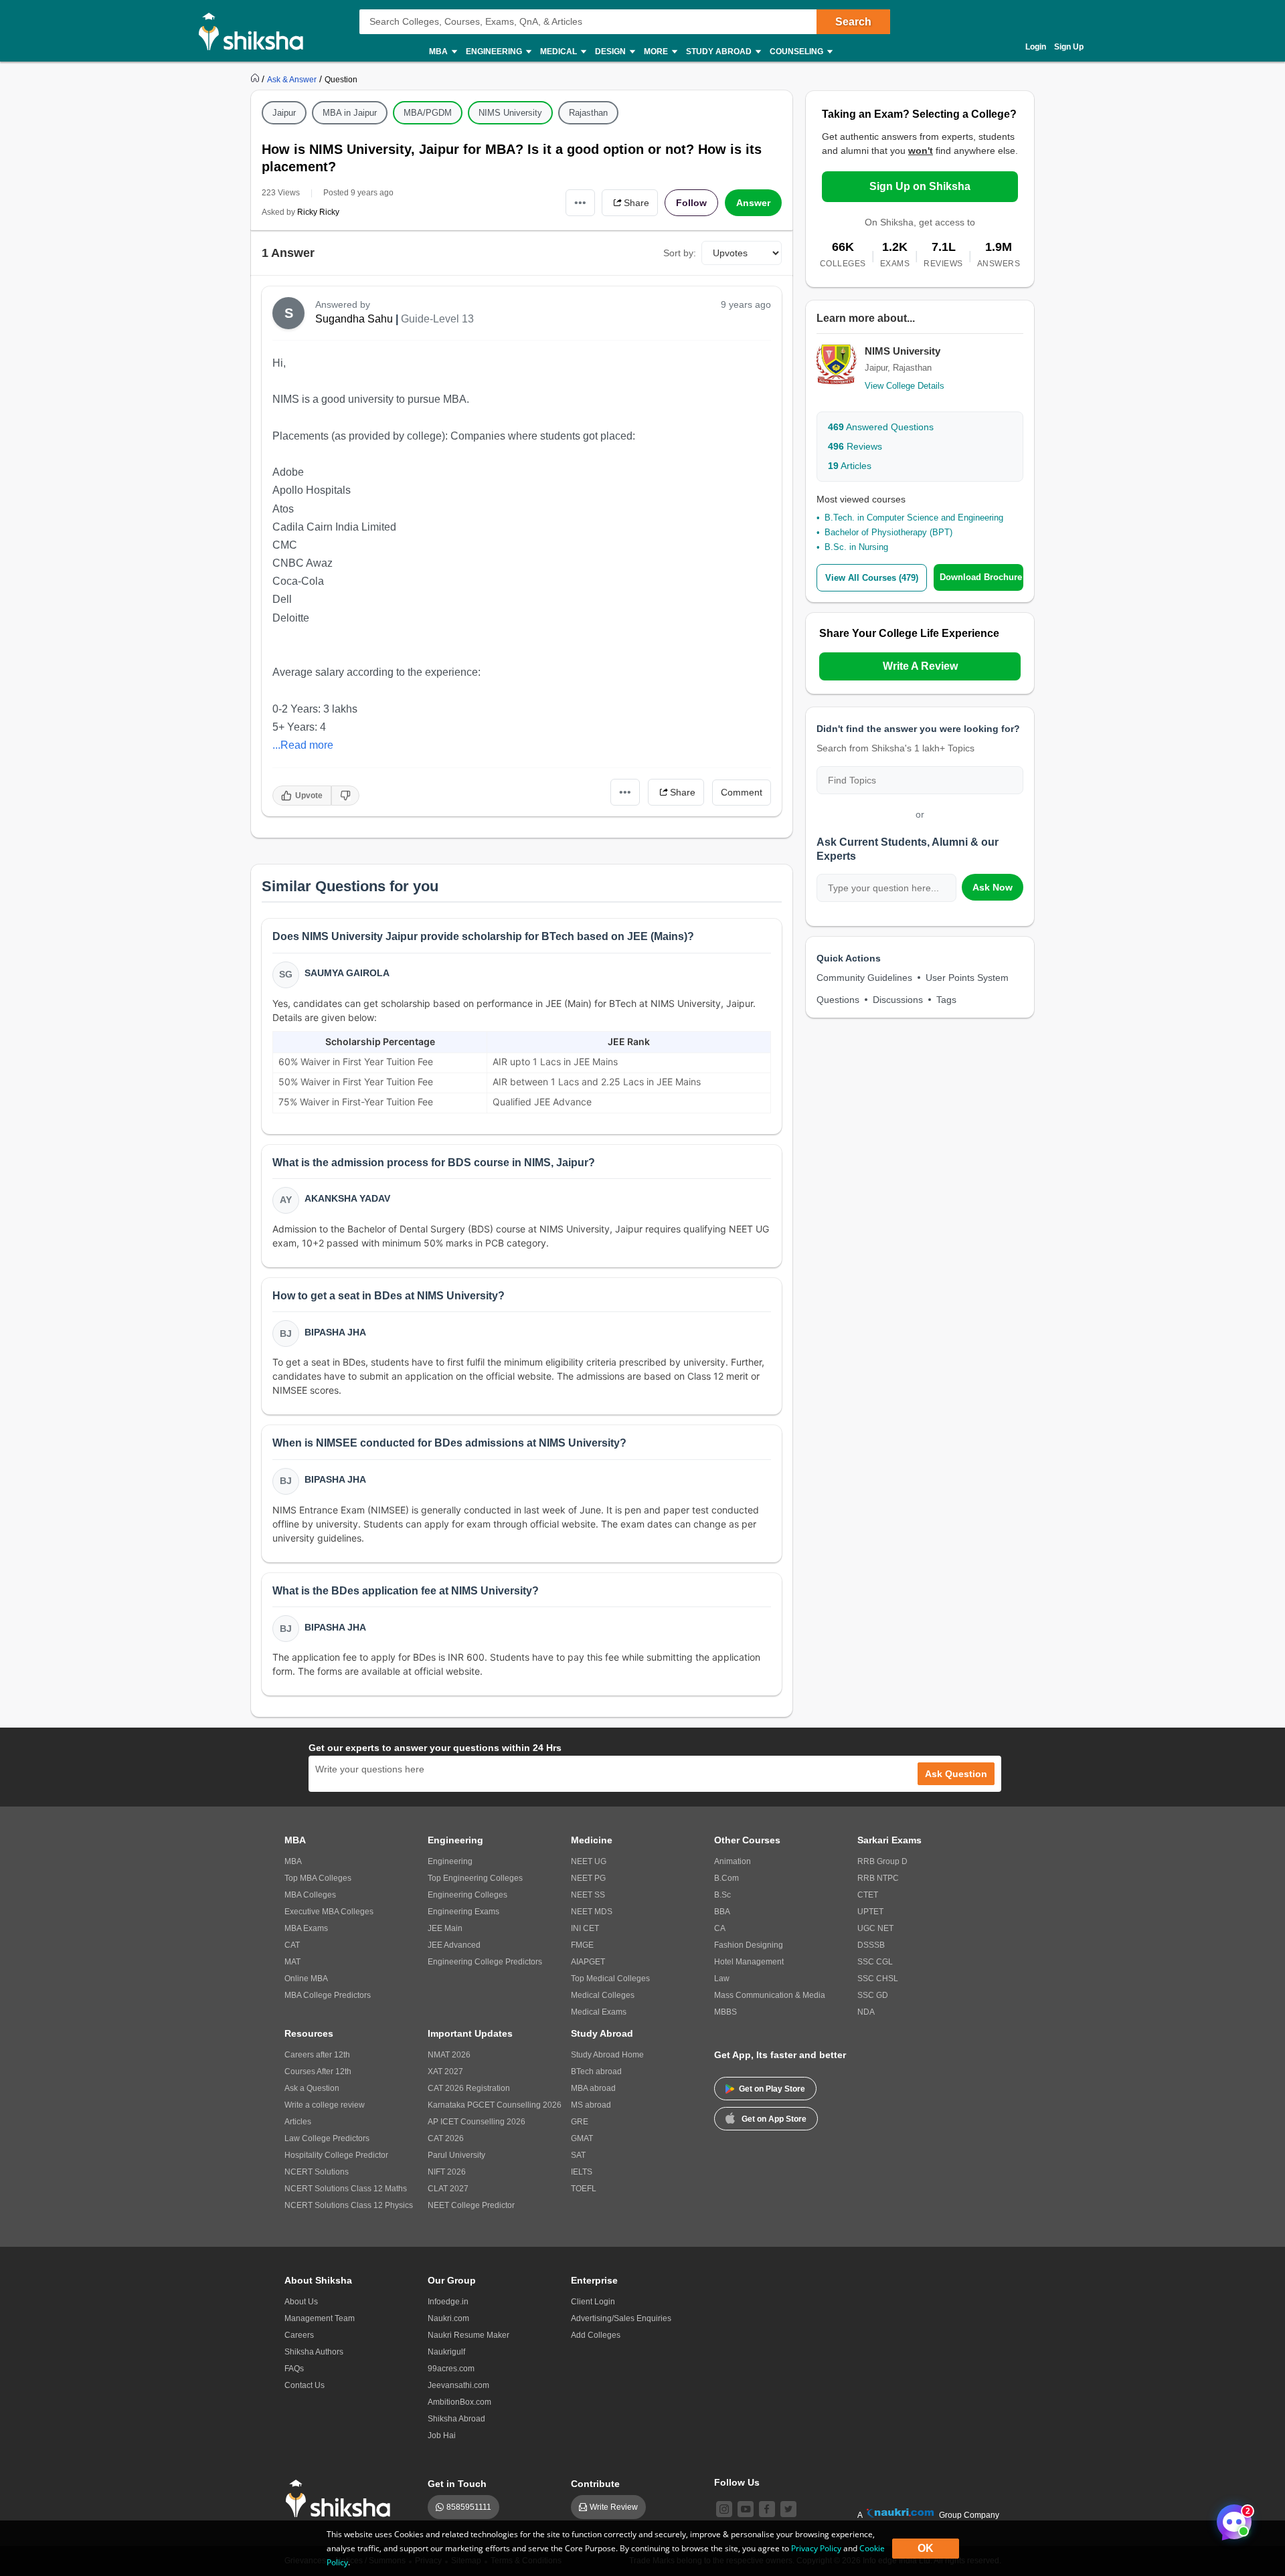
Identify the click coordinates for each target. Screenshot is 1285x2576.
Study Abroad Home (607, 2055)
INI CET (585, 1928)
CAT (292, 1945)
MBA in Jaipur (350, 113)
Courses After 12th (318, 2072)
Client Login (593, 2302)
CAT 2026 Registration (469, 2088)
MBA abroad (593, 2088)
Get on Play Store (772, 2089)
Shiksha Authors (314, 2352)
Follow (691, 203)
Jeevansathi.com (458, 2385)
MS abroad (591, 2105)
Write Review (614, 2507)
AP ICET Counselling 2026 (477, 2122)
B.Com (726, 1878)
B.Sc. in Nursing (856, 547)
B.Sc (722, 1895)
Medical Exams (599, 2012)
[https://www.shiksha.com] (256, 79)
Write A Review (920, 666)
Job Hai (442, 2435)
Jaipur (284, 113)
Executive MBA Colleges (329, 1912)
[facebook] (767, 2509)
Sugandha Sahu (354, 319)
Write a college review (325, 2105)
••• (580, 202)
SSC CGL (875, 1962)
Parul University (456, 2155)
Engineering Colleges (467, 1895)
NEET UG (589, 1861)
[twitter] (788, 2509)
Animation (733, 1861)
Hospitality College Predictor (336, 2155)
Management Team (320, 2318)
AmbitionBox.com (459, 2402)
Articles (850, 466)
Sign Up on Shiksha (920, 186)
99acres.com (451, 2369)
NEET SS (588, 1895)
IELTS (582, 2172)
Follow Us (737, 2482)
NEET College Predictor (471, 2205)
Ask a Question (312, 2088)
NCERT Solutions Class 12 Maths (346, 2189)
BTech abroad (596, 2072)
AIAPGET (588, 1962)
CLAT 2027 (448, 2189)
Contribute (595, 2484)
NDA (866, 2012)
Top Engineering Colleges (475, 1878)
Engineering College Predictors (485, 1962)
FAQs (294, 2369)
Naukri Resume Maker (468, 2335)
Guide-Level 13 (437, 319)
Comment (742, 792)
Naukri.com (448, 2318)
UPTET (870, 1912)
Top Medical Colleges (610, 1979)
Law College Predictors (327, 2138)
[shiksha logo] (342, 2499)
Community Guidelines (864, 978)
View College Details (905, 386)
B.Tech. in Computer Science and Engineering (914, 518)
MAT (292, 1962)
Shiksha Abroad (456, 2419)
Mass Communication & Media (770, 1995)
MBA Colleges (310, 1895)
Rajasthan (588, 113)
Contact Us (305, 2385)
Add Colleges (596, 2335)
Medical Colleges (603, 1995)
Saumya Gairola (347, 973)
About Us (301, 2302)
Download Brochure (981, 577)
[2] (1231, 2518)
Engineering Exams (463, 1912)
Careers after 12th (317, 2055)
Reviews (855, 446)
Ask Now (993, 887)
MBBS (725, 2012)
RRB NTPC (878, 1878)
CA (720, 1928)
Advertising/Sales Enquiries (621, 2318)
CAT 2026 (446, 2138)
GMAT (582, 2138)
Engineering (450, 1861)
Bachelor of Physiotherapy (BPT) (888, 532)
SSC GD (873, 1995)
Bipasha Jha (335, 1332)
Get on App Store (774, 2119)
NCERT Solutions (317, 2172)
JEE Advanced (454, 1945)
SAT (578, 2155)
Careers (299, 2335)
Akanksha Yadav (347, 1198)
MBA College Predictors (328, 1995)
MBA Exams (306, 1928)
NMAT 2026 (449, 2055)
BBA (722, 1912)
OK (926, 2548)
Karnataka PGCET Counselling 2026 (495, 2105)
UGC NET (875, 1928)
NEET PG (588, 1878)
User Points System (967, 978)
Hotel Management (749, 1962)
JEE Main (445, 1928)
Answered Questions (881, 427)
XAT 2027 (445, 2072)
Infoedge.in (448, 2302)
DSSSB (871, 1945)
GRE (580, 2122)
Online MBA (306, 1979)
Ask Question (956, 1774)
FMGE (582, 1945)
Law (722, 1979)
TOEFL (584, 2189)
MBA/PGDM (428, 113)
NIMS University (510, 113)
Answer (753, 203)
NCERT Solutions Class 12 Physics (349, 2205)
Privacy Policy (816, 2548)
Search (853, 22)
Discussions (898, 1000)
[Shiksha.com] (256, 31)
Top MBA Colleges (318, 1878)
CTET (868, 1895)
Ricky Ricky (318, 212)
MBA (293, 1861)
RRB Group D (882, 1861)
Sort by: (680, 253)
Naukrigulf (446, 2352)
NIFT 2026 (447, 2172)
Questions (838, 1000)
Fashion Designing (749, 1945)
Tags (946, 1000)
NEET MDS (592, 1912)
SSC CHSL (878, 1979)
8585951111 (469, 2507)
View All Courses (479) (872, 578)
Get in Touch (457, 2484)
